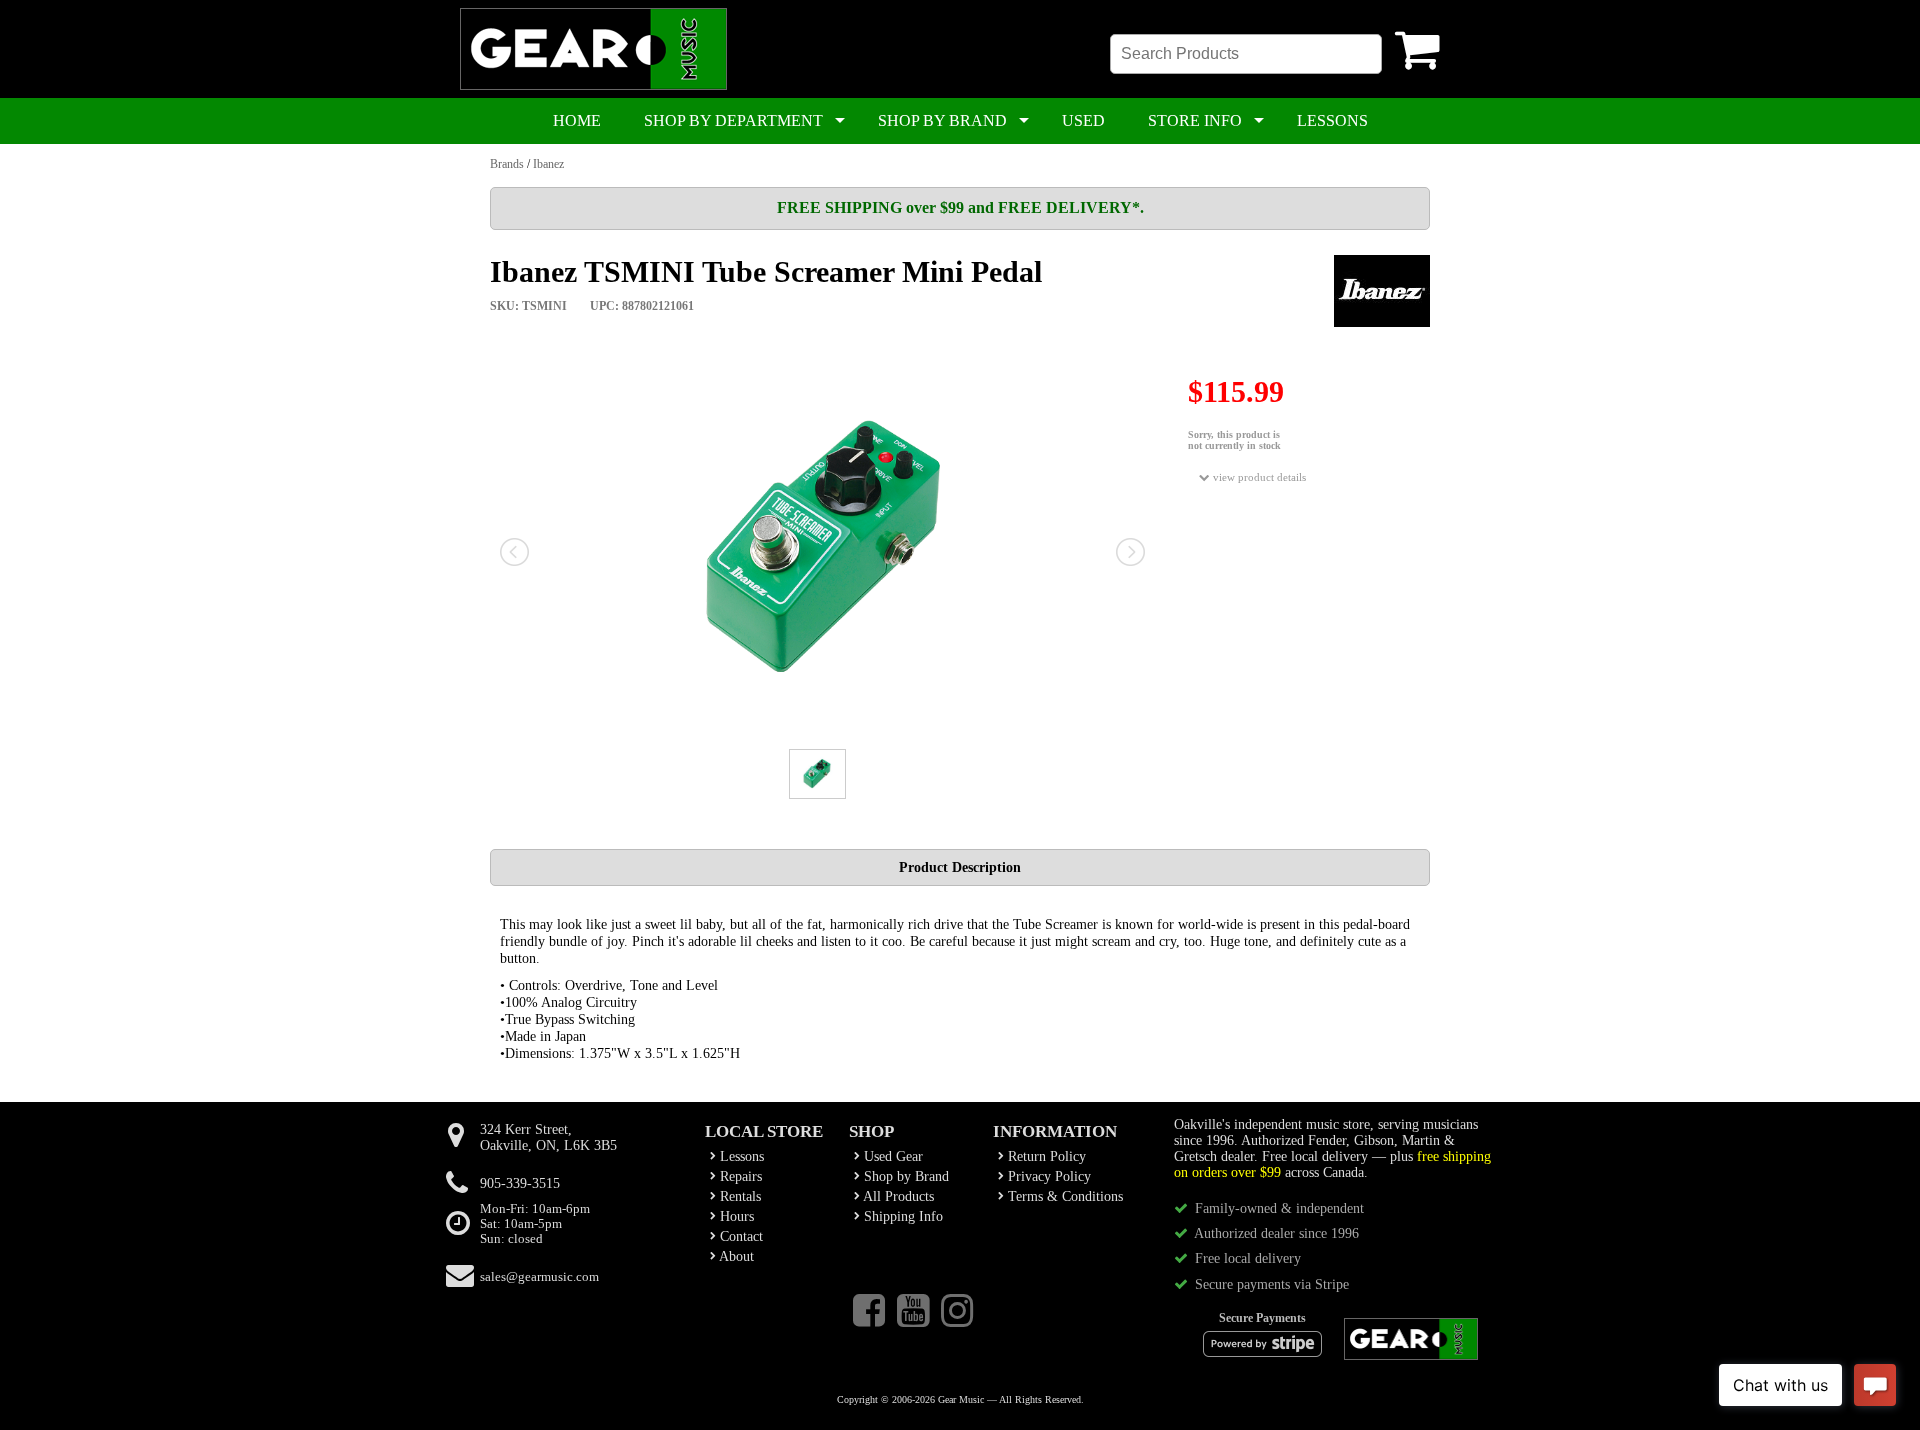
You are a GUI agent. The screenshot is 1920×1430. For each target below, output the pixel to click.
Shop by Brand (904, 1176)
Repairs (739, 1176)
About (735, 1256)
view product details (1258, 477)
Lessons (740, 1156)
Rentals (738, 1196)
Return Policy (1045, 1156)
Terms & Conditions (1063, 1196)
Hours (735, 1216)
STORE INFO (1195, 120)
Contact (739, 1236)
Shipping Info (901, 1216)
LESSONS (1332, 120)
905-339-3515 (520, 1183)
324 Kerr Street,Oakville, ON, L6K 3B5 (548, 1137)
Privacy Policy (1047, 1176)
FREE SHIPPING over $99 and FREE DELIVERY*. (960, 207)
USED (1083, 120)
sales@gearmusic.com (539, 1277)
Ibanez (548, 164)
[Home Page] (593, 86)
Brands (507, 164)
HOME (577, 120)
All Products (897, 1196)
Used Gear (891, 1156)
